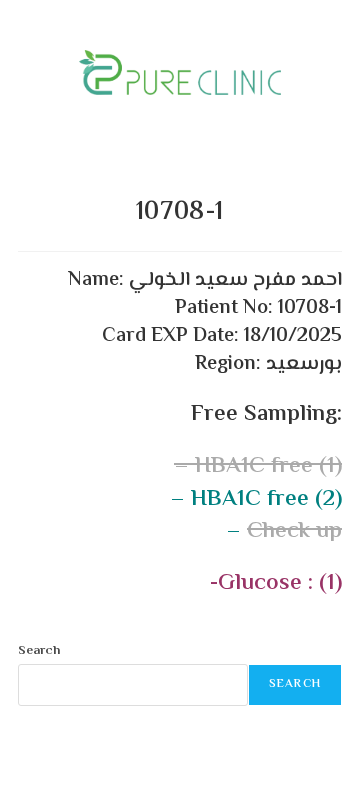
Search (39, 651)
